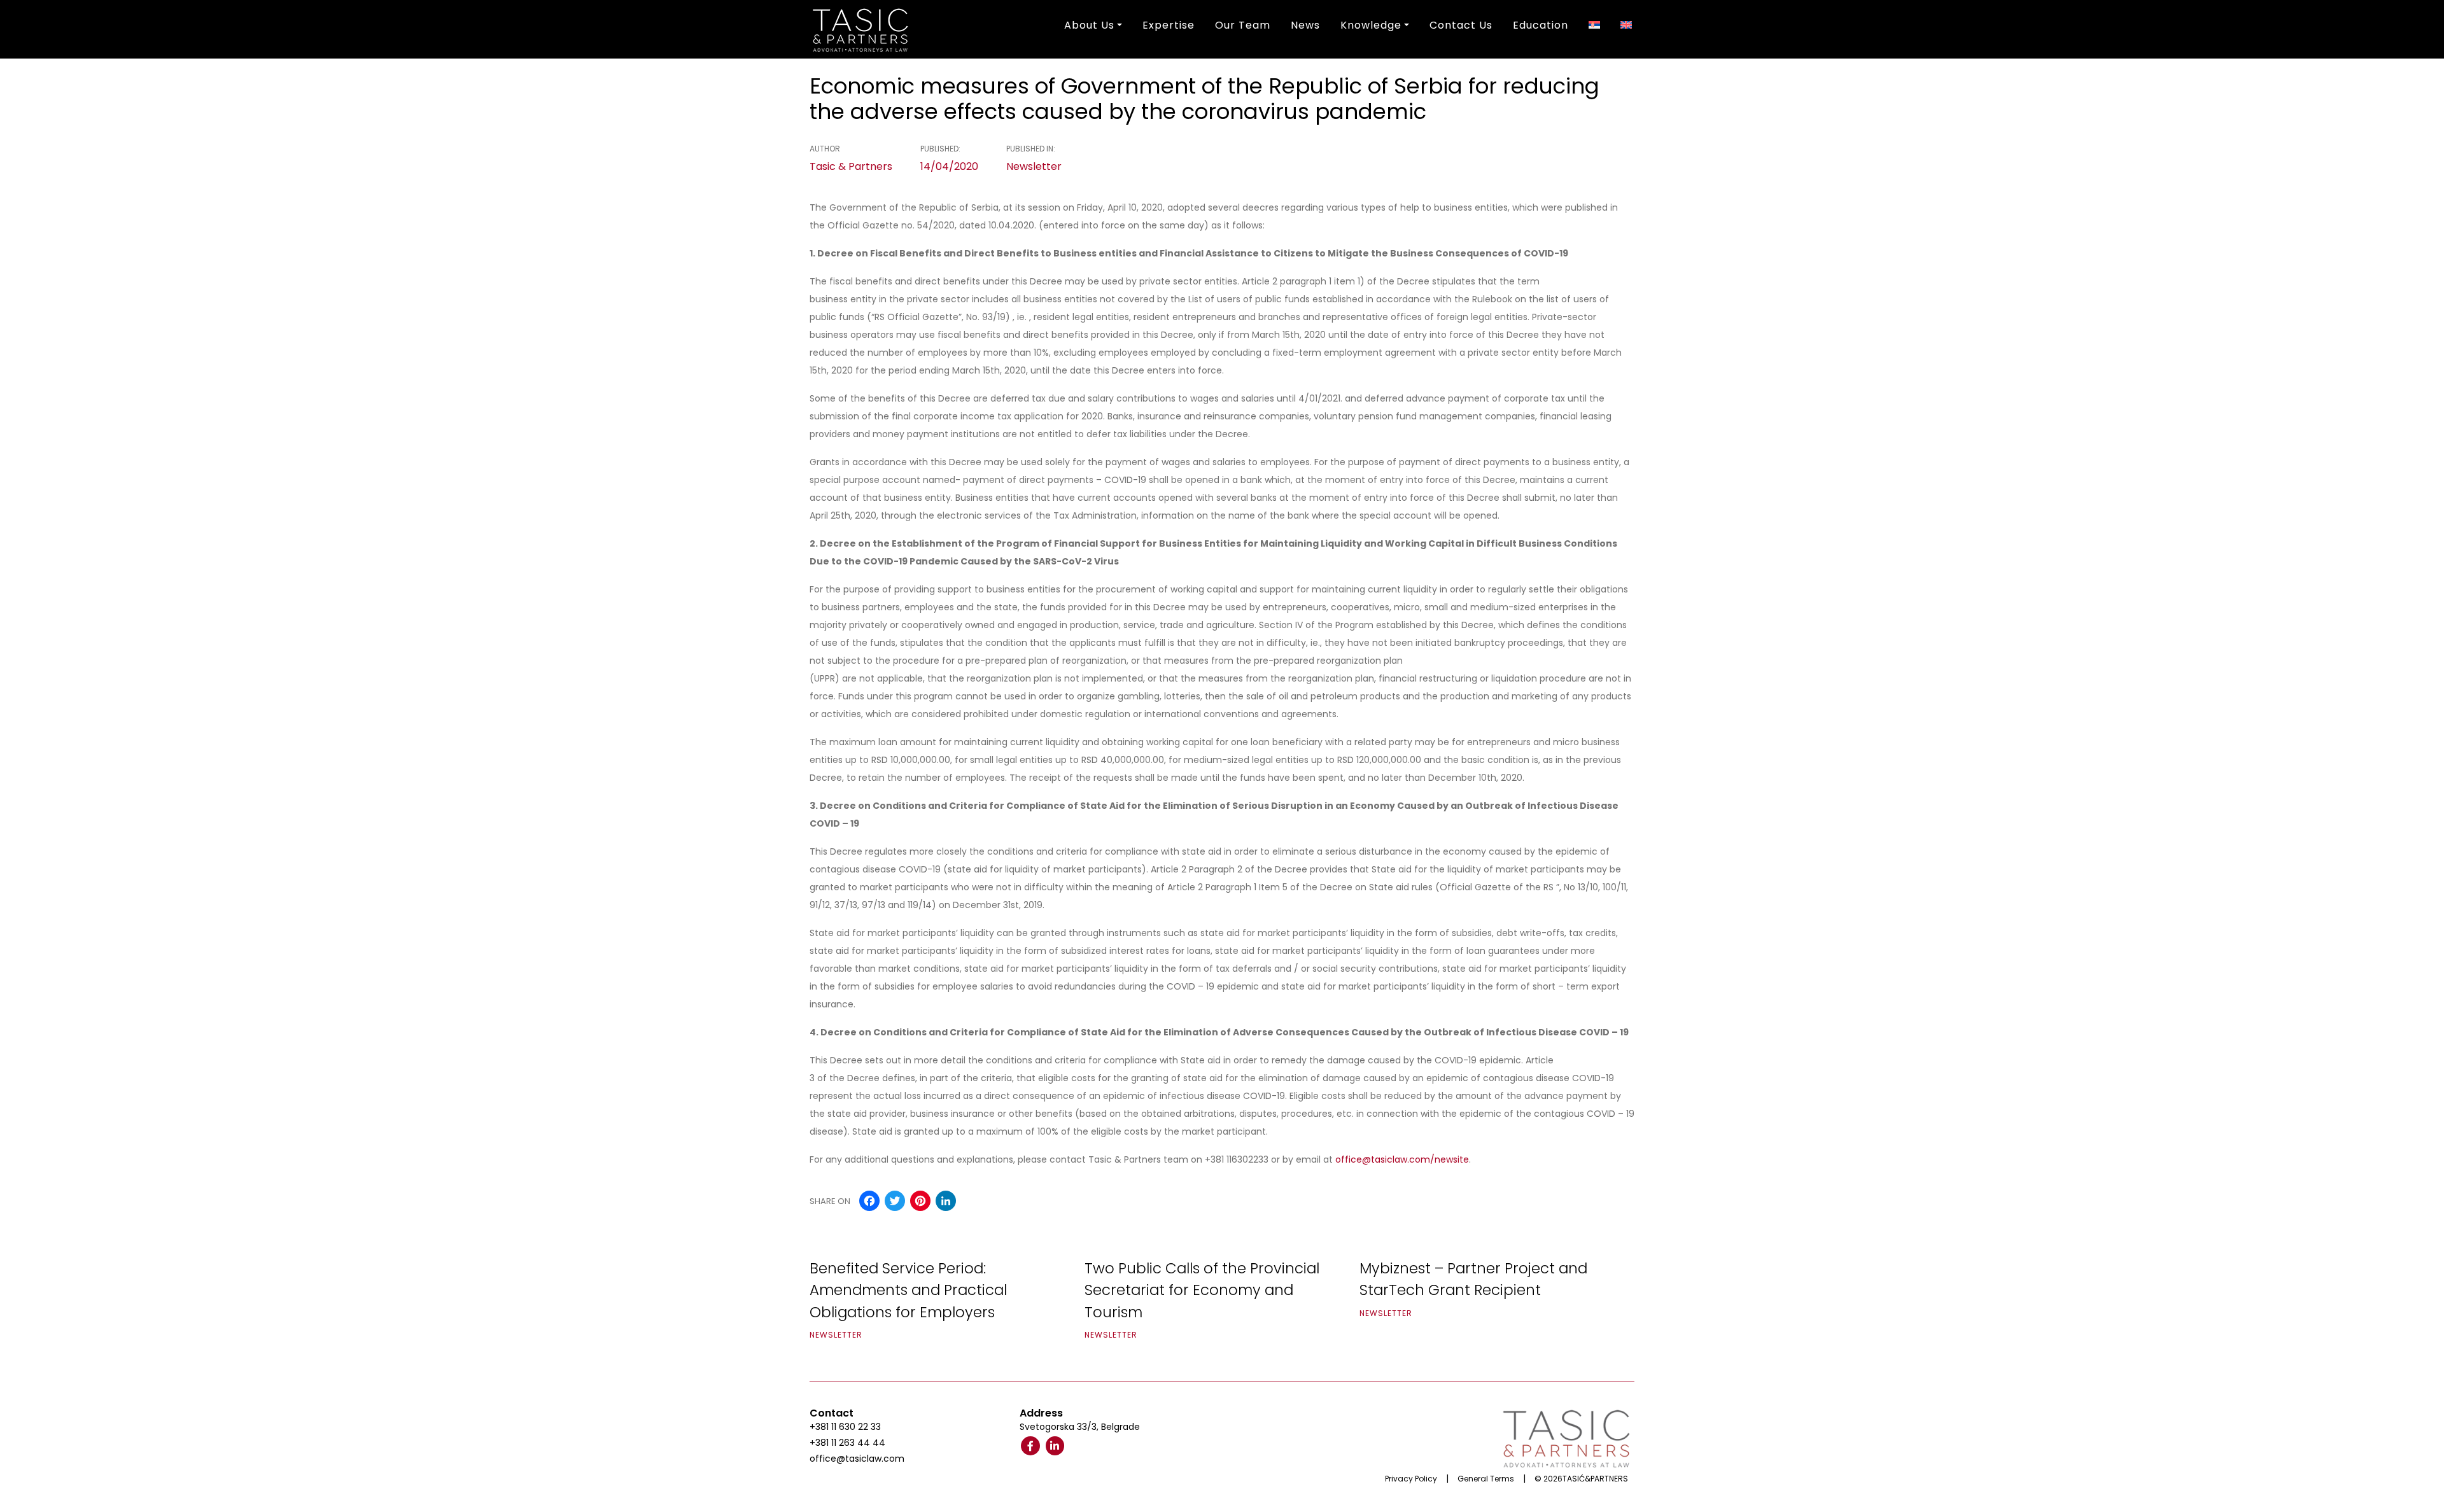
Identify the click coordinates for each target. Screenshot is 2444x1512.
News (1305, 25)
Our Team (1243, 25)
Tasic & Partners (851, 166)
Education (1541, 25)
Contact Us (1461, 25)
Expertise (1169, 25)
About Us (1089, 25)
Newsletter (1034, 166)
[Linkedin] (1055, 1446)
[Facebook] (1030, 1446)
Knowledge (1371, 25)
